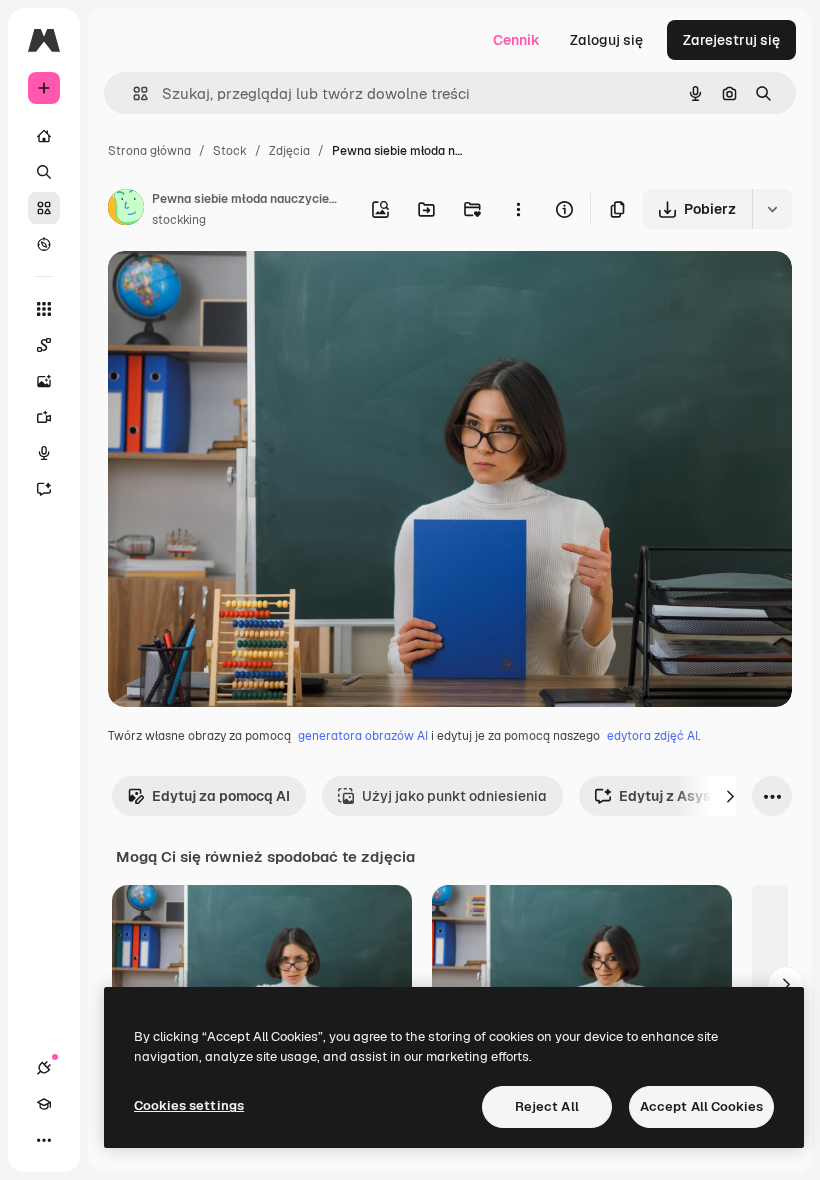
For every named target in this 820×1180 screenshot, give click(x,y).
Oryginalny (246, 289)
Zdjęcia (289, 151)
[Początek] (44, 136)
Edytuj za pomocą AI (221, 796)
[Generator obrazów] (44, 381)
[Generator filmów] (44, 417)
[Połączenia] (44, 1068)
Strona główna (149, 151)
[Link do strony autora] (126, 210)
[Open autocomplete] (132, 93)
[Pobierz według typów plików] (772, 209)
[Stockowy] (44, 208)
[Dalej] (730, 796)
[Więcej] (44, 1140)
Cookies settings (189, 1105)
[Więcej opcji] (518, 209)
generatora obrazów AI (363, 736)
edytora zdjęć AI (652, 736)
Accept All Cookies (701, 1106)
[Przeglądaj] (44, 244)
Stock (230, 151)
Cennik (516, 40)
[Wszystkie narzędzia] (44, 309)
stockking (179, 220)
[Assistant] (44, 489)
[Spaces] (44, 345)
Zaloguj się (606, 40)
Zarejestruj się (731, 40)
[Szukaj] (44, 172)
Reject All (547, 1106)
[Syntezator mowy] (44, 453)
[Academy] (44, 1104)
